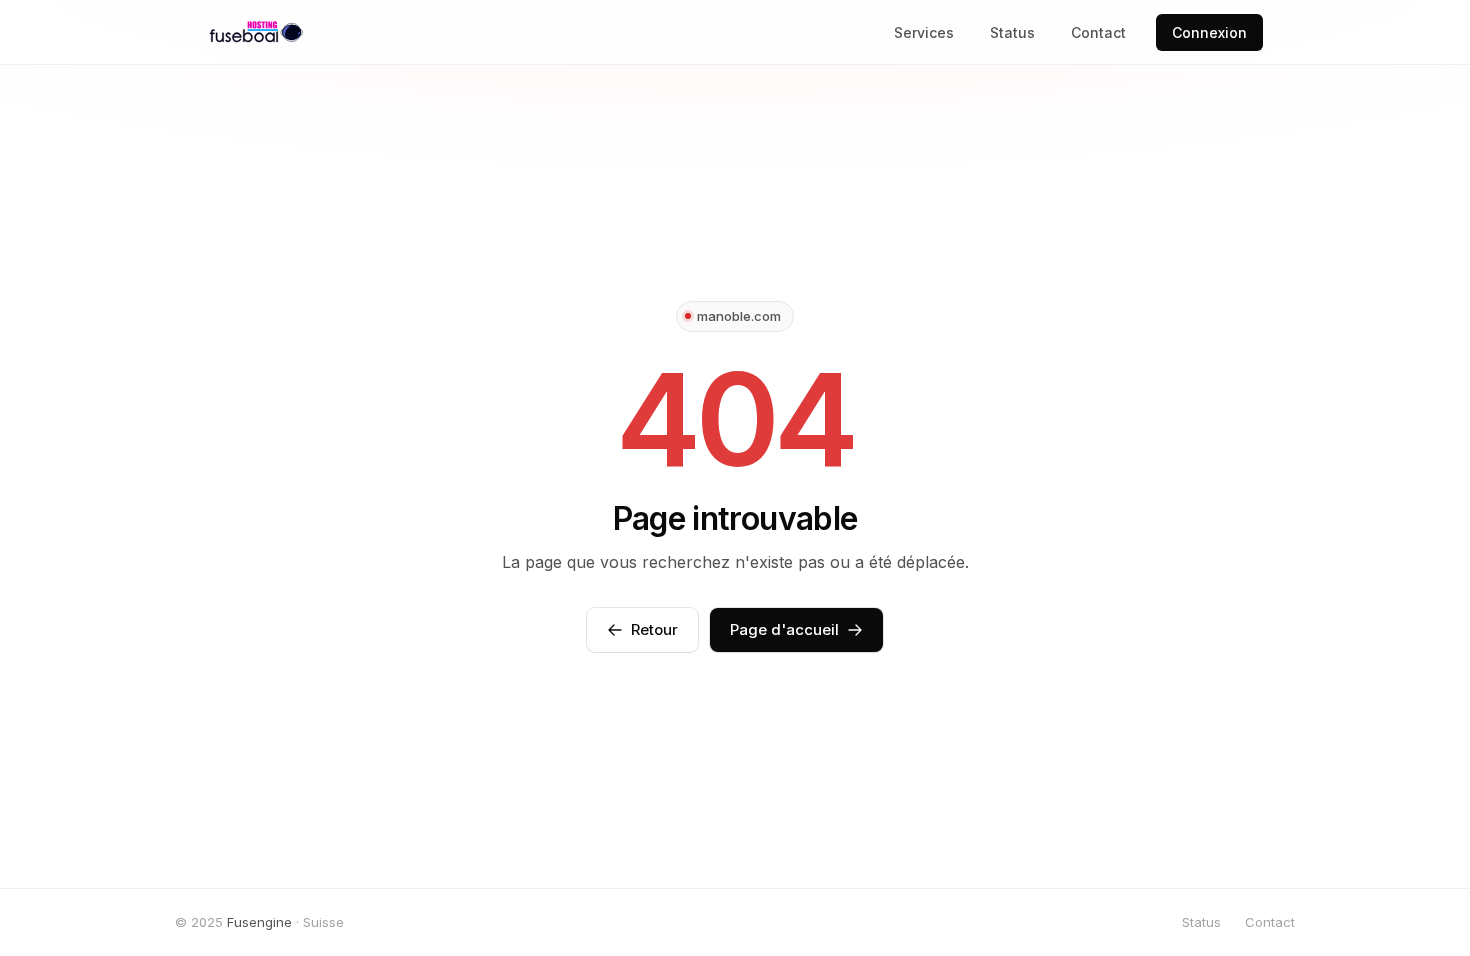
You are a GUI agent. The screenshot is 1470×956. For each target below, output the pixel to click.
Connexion (1209, 32)
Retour (654, 629)
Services (924, 32)
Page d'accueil (784, 629)
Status (1012, 32)
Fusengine (259, 922)
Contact (1098, 32)
